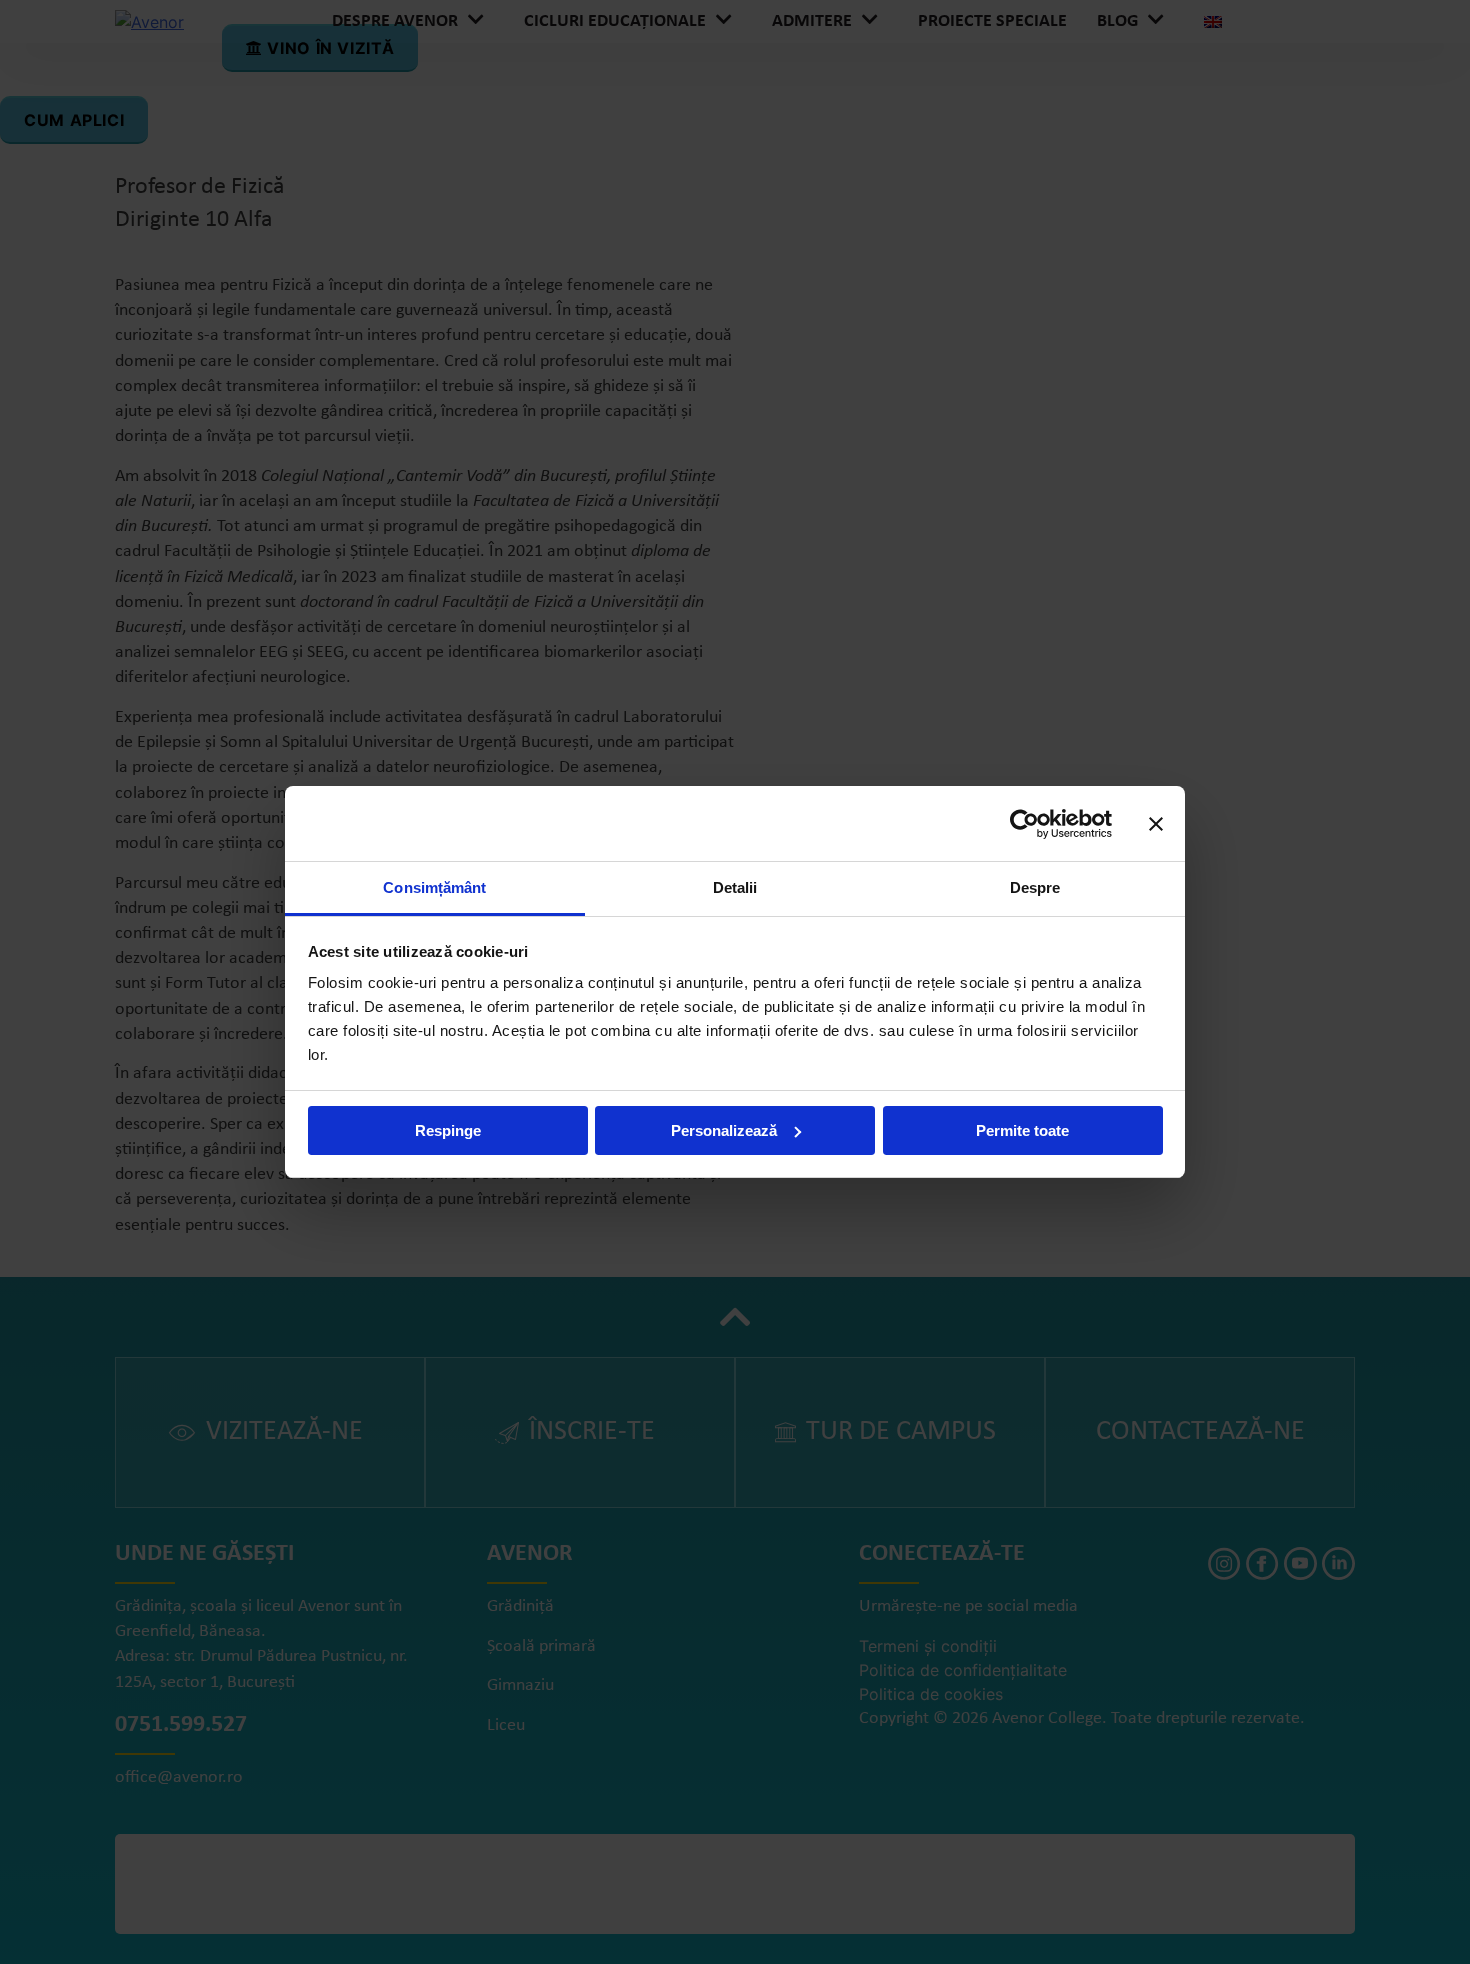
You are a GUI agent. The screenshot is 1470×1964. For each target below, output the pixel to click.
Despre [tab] (1035, 887)
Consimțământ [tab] (434, 887)
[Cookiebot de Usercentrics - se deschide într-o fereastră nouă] (1024, 824)
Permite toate (1022, 1130)
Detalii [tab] (735, 887)
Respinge (448, 1130)
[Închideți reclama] (1156, 824)
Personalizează (724, 1130)
